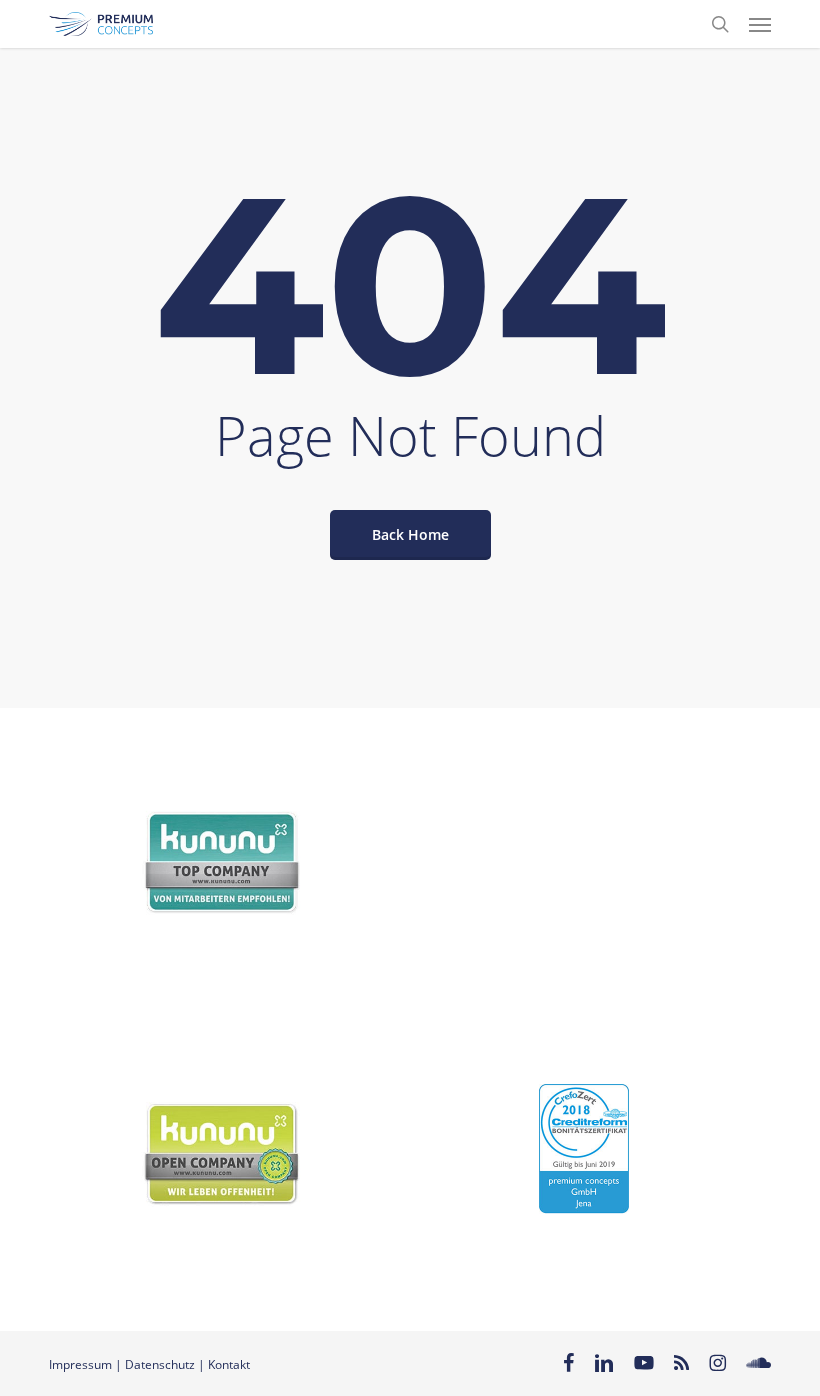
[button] (760, 24)
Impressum (80, 1364)
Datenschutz (160, 1364)
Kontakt (229, 1364)
